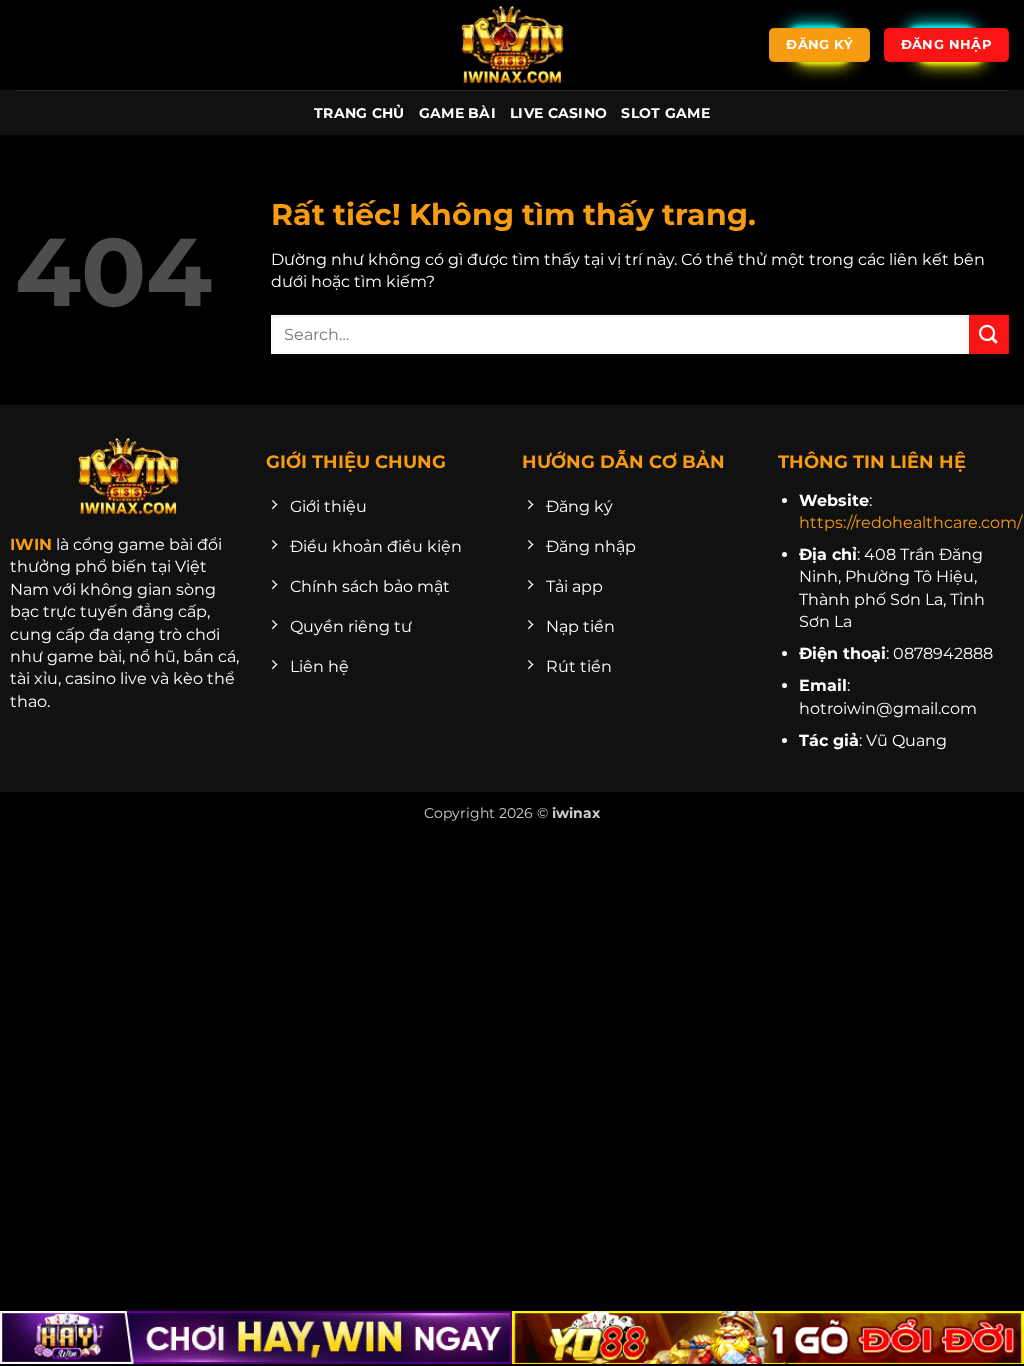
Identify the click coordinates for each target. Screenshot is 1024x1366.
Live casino (558, 113)
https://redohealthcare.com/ (910, 522)
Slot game (665, 113)
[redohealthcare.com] (512, 45)
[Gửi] (989, 334)
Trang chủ (359, 113)
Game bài (457, 113)
